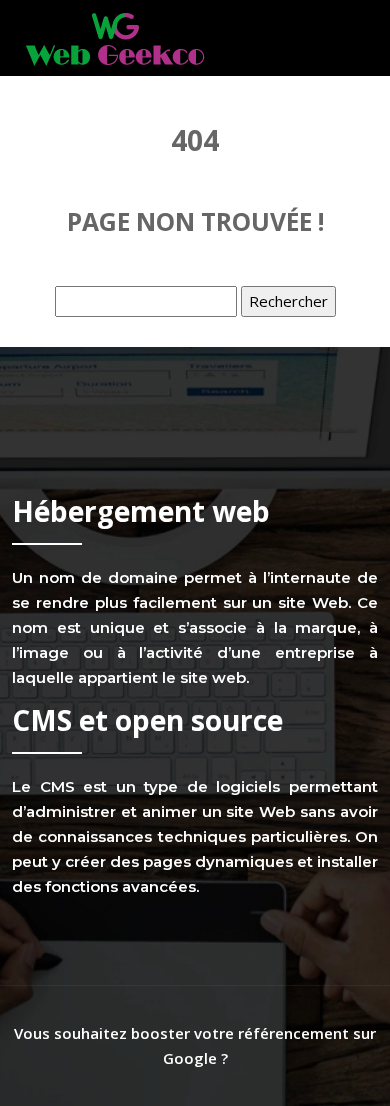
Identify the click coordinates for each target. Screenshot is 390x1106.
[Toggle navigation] (352, 38)
